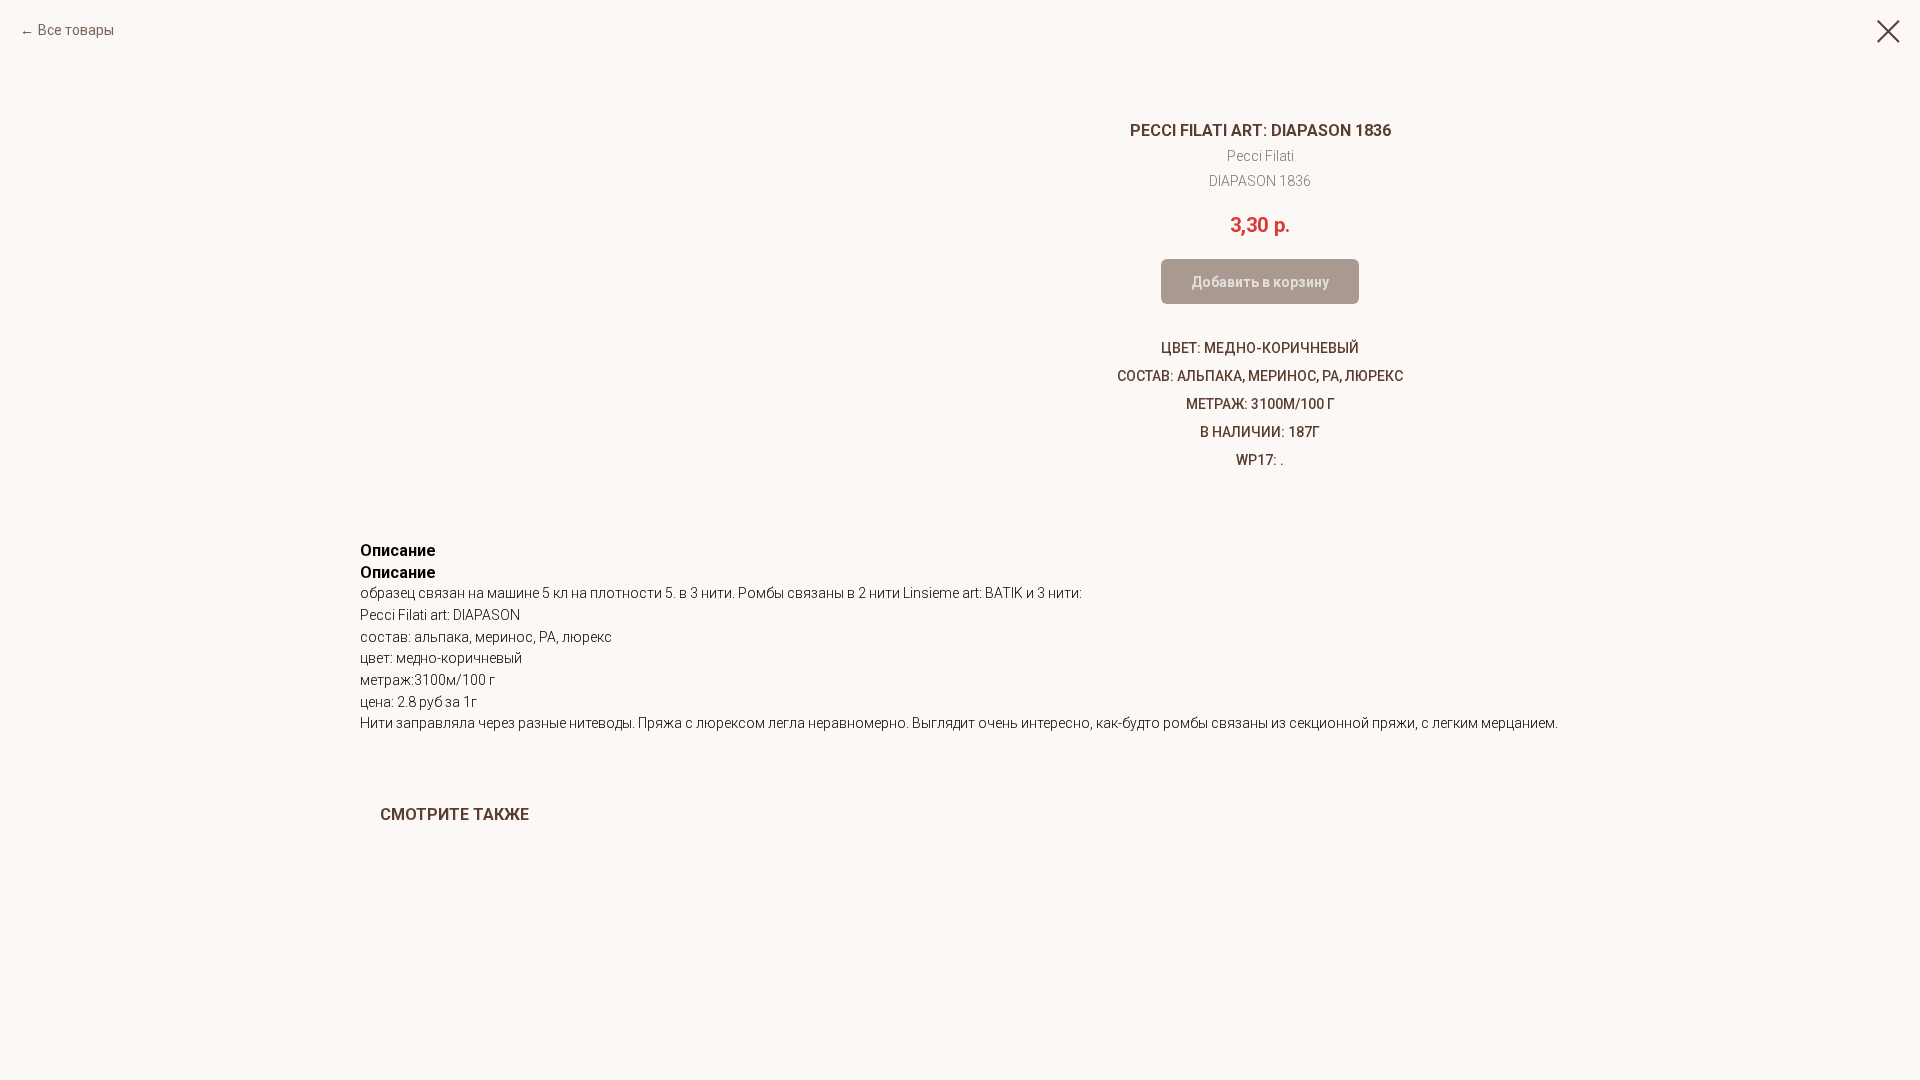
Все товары (76, 30)
